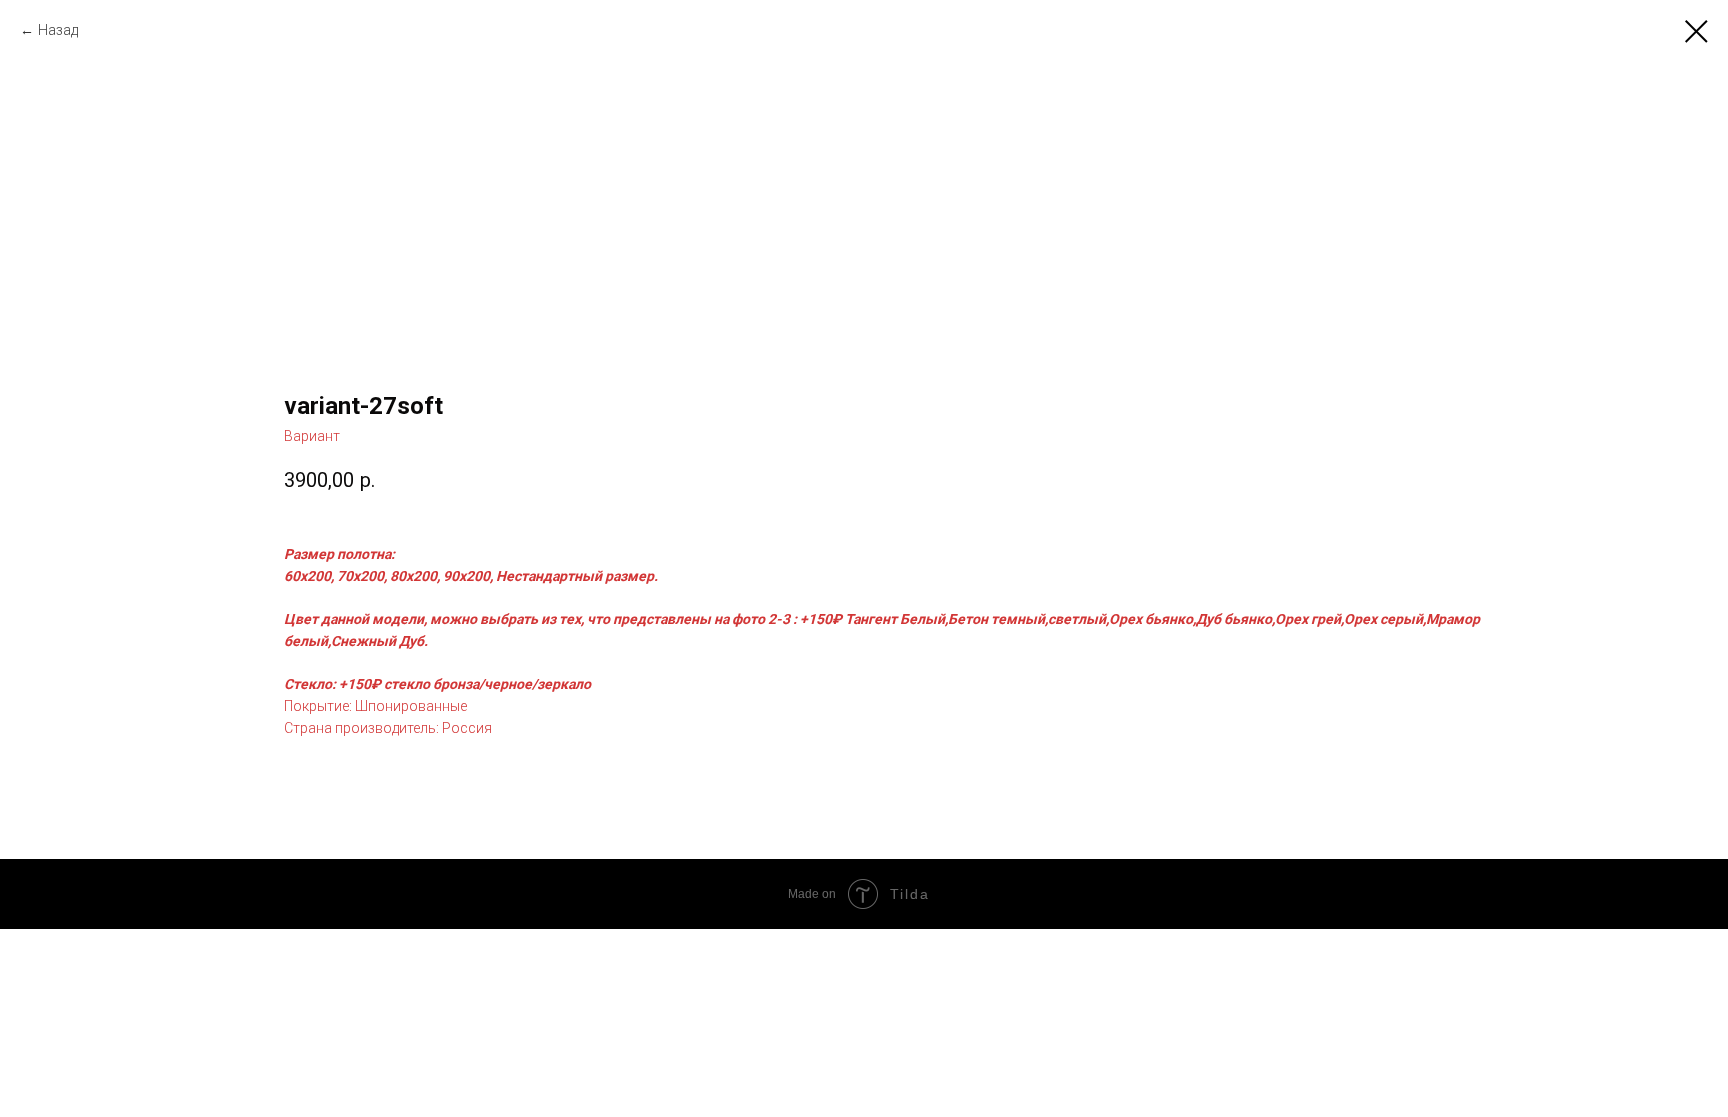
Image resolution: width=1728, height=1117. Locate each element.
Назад (58, 30)
